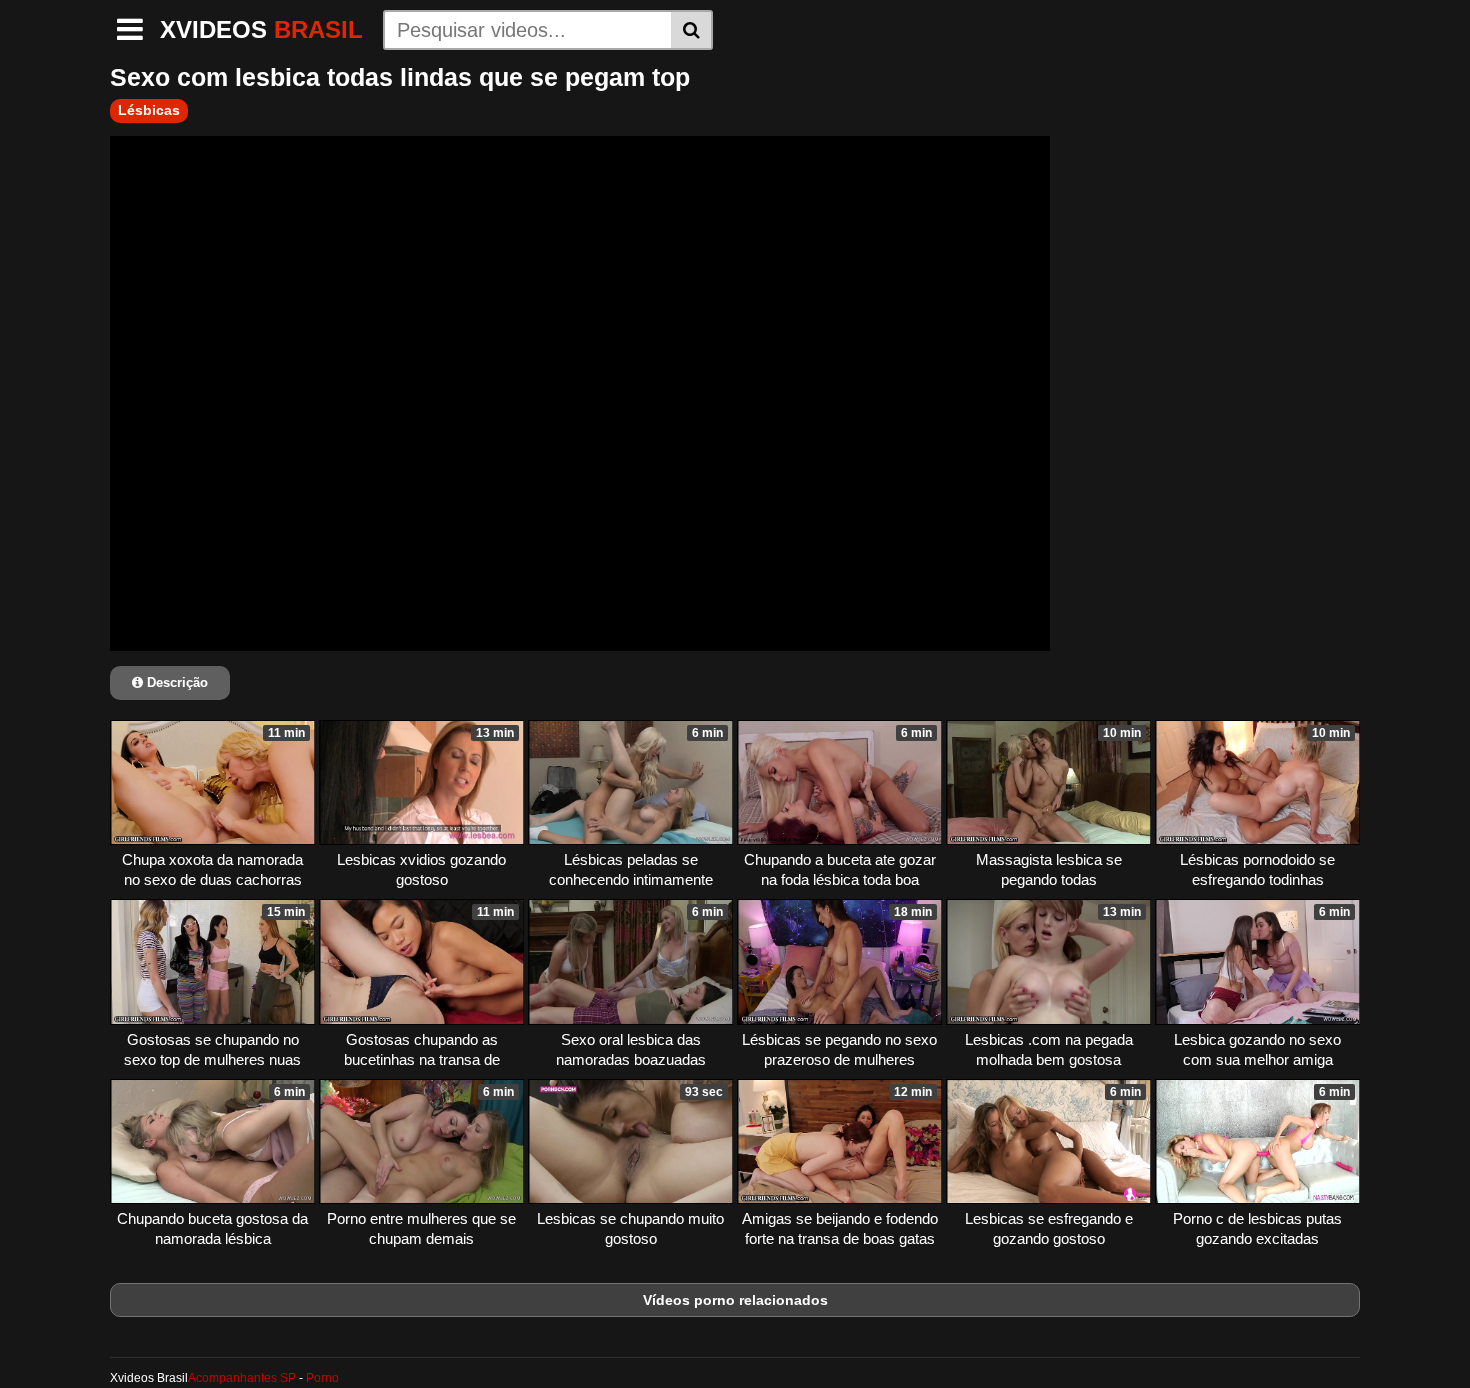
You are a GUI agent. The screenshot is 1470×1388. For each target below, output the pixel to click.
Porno (322, 1378)
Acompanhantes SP (242, 1378)
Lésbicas (149, 110)
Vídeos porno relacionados (735, 1300)
